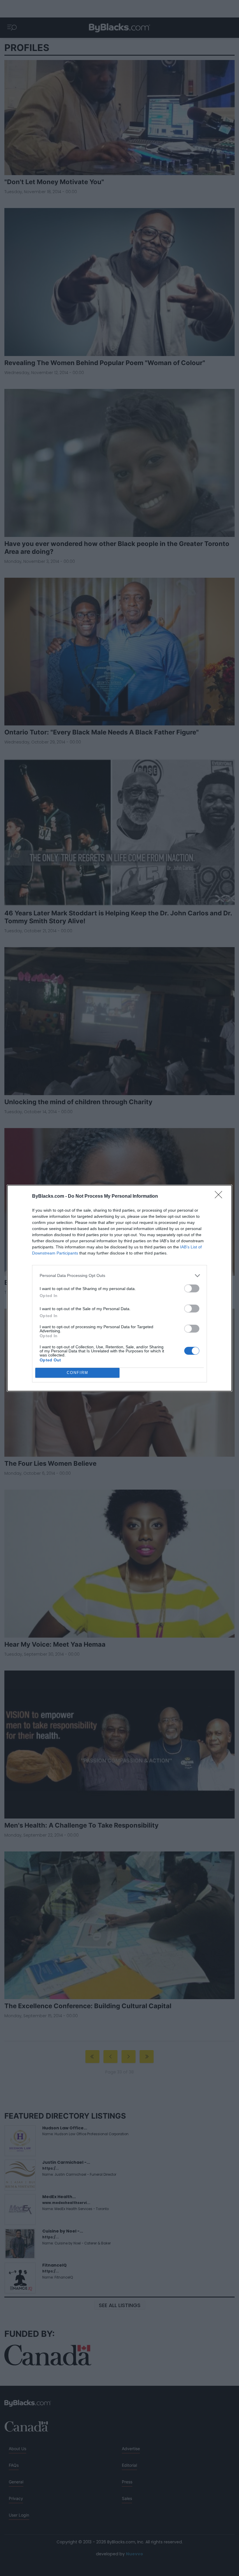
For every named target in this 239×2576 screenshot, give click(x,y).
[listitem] (119, 1276)
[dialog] (119, 1288)
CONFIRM (78, 1373)
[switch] (192, 1288)
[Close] (220, 1197)
